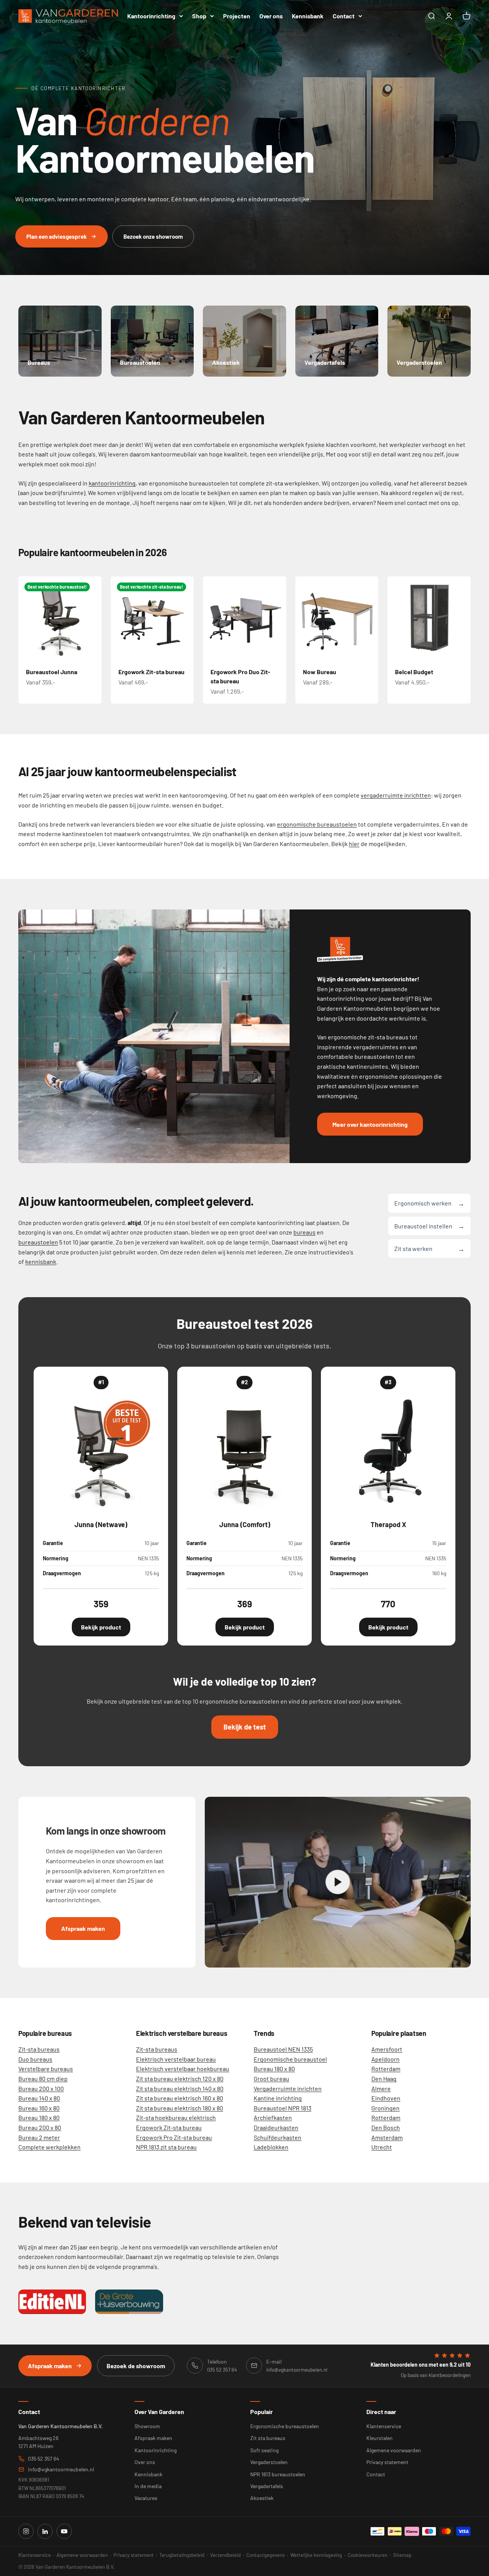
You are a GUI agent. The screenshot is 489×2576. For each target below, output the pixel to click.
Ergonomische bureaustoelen (285, 2426)
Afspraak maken (83, 1928)
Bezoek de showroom (136, 2366)
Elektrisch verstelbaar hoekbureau (183, 2069)
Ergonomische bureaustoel (290, 2059)
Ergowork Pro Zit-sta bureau (174, 2137)
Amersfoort (387, 2049)
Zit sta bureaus (268, 2438)
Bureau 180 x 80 (39, 2117)
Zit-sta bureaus (39, 2049)
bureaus (304, 1232)
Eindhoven (386, 2098)
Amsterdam (387, 2137)
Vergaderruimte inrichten (288, 2088)
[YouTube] (64, 2531)
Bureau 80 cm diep (43, 2078)
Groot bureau (271, 2078)
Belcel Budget (414, 672)
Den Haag (384, 2078)
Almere (381, 2088)
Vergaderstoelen (269, 2462)
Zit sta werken (429, 1248)
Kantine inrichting (278, 2098)
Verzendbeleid (225, 2555)
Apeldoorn (385, 2059)
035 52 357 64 (44, 2459)
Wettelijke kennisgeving (316, 2555)
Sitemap (402, 2555)
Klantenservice (384, 2426)
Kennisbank (308, 16)
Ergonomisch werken (429, 1203)
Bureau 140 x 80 (39, 2098)
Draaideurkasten (276, 2127)
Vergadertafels (267, 2486)
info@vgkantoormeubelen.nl (61, 2469)
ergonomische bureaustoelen (317, 824)
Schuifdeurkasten (278, 2137)
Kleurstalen (380, 2438)
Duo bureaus (35, 2059)
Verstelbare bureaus (46, 2069)
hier (354, 844)
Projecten (237, 16)
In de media (148, 2486)
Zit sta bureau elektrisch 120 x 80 (180, 2078)
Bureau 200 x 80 (40, 2127)
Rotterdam (386, 2069)
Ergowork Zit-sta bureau (151, 672)
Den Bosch (386, 2127)
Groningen (385, 2108)
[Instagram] (26, 2531)
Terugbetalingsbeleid (182, 2555)
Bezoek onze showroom (153, 236)
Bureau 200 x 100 (41, 2088)
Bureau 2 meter (39, 2137)
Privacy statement (387, 2462)
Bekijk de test (245, 1727)
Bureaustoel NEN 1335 (283, 2049)
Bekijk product (101, 1627)
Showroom (147, 2426)
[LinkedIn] (45, 2531)
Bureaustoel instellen (429, 1226)
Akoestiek (262, 2498)
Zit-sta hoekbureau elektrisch (176, 2117)
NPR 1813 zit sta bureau (166, 2147)
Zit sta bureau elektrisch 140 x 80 (180, 2088)
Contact (344, 16)
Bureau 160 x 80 (39, 2108)
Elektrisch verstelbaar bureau (176, 2059)
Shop (199, 16)
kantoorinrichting (112, 483)
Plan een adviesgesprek (57, 236)
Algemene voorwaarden (394, 2450)
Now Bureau (320, 672)
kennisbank (41, 1261)
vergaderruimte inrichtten (396, 795)
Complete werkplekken (49, 2147)
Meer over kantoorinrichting (370, 1124)
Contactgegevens (266, 2555)
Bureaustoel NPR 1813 (283, 2108)
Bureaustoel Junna (52, 672)
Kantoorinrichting (151, 16)
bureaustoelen (38, 1242)
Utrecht (382, 2147)
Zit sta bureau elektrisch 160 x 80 (180, 2098)
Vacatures (146, 2498)
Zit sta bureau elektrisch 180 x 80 (180, 2108)
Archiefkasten (273, 2117)
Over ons (271, 16)
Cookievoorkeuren (368, 2555)
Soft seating (264, 2450)
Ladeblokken (271, 2147)
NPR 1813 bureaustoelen (278, 2474)
